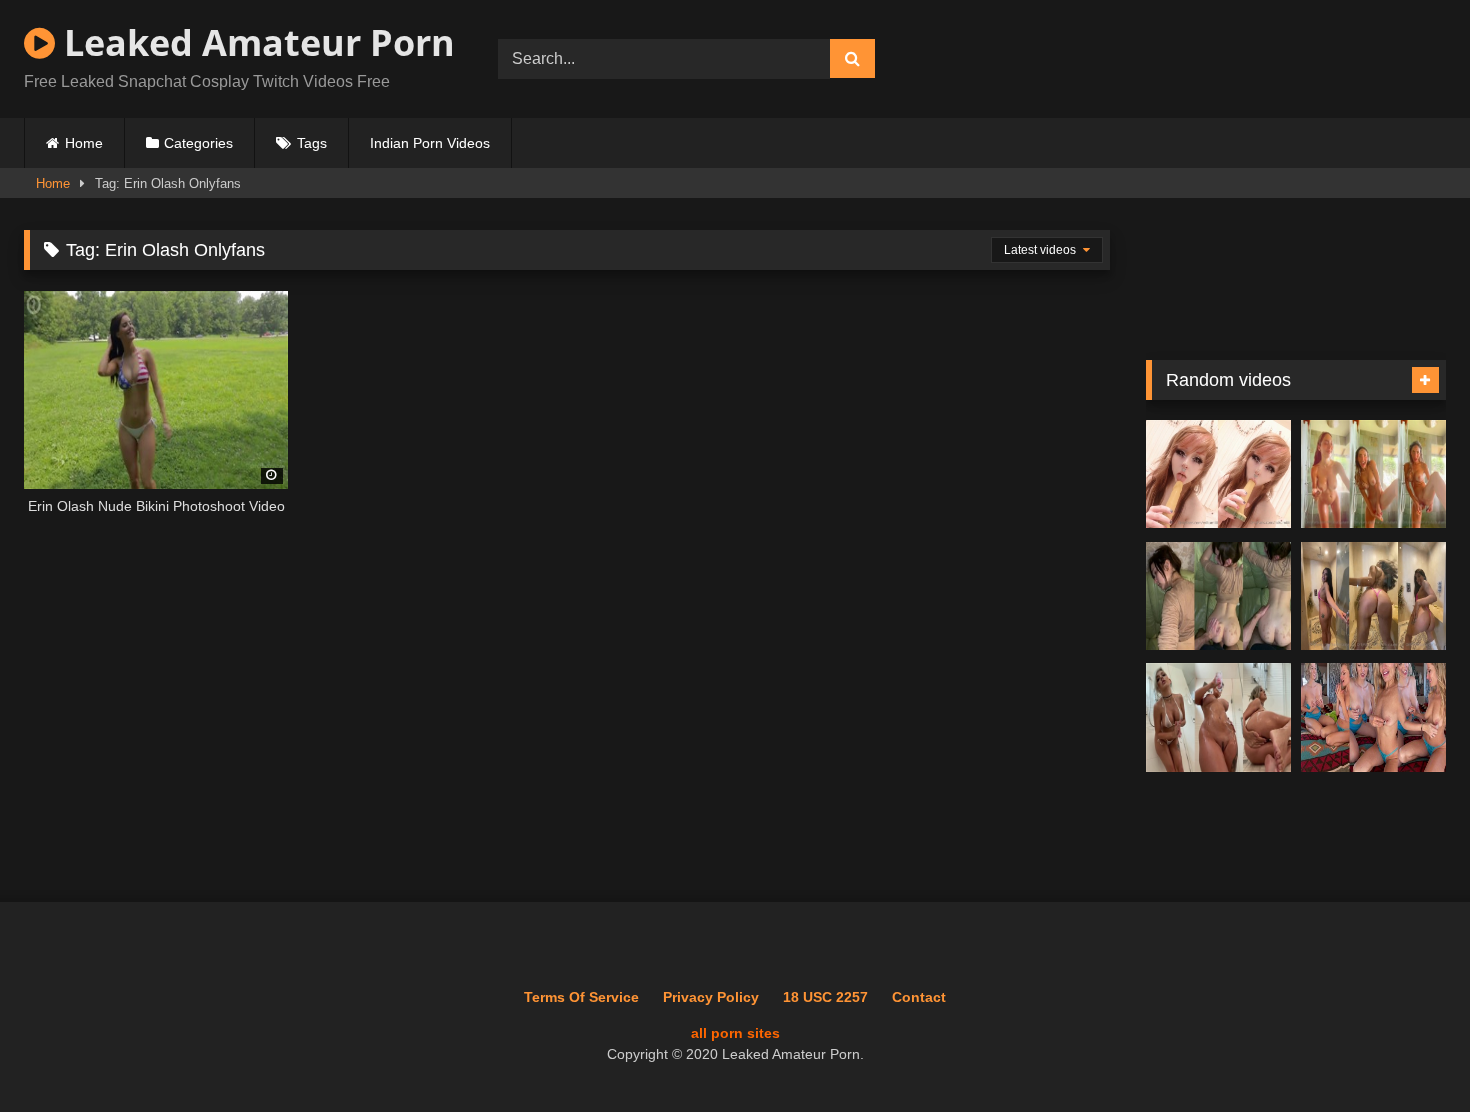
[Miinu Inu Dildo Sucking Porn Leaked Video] (1218, 474)
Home (84, 143)
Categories (198, 143)
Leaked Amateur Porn (255, 42)
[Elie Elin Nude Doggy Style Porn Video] (1218, 596)
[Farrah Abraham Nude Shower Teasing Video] (1373, 474)
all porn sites (735, 1033)
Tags (312, 143)
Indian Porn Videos (430, 143)
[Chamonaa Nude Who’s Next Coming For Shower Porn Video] (1373, 596)
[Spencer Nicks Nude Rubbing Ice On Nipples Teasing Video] (1373, 717)
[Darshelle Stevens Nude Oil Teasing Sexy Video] (1218, 717)
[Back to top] (1408, 1052)
